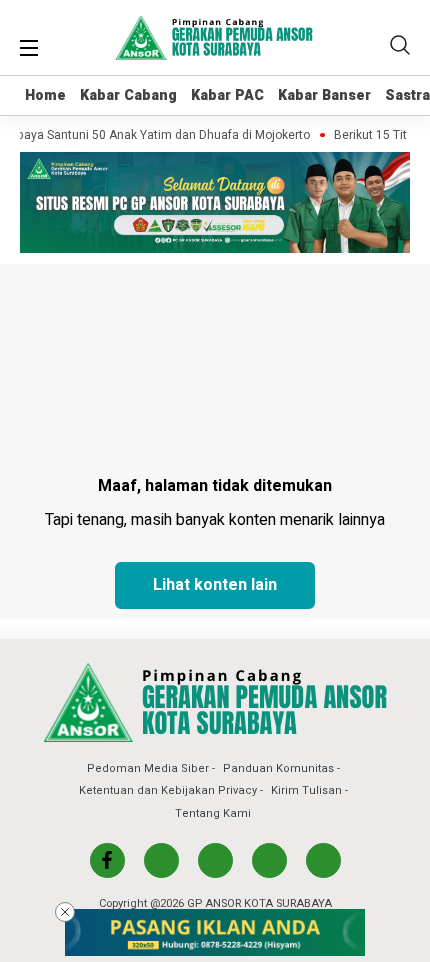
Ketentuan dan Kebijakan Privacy (168, 790)
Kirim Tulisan (306, 790)
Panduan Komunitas (278, 768)
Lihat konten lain (215, 585)
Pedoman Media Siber (148, 768)
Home (45, 95)
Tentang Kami (213, 813)
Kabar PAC (227, 95)
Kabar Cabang (128, 95)
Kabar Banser (324, 95)
